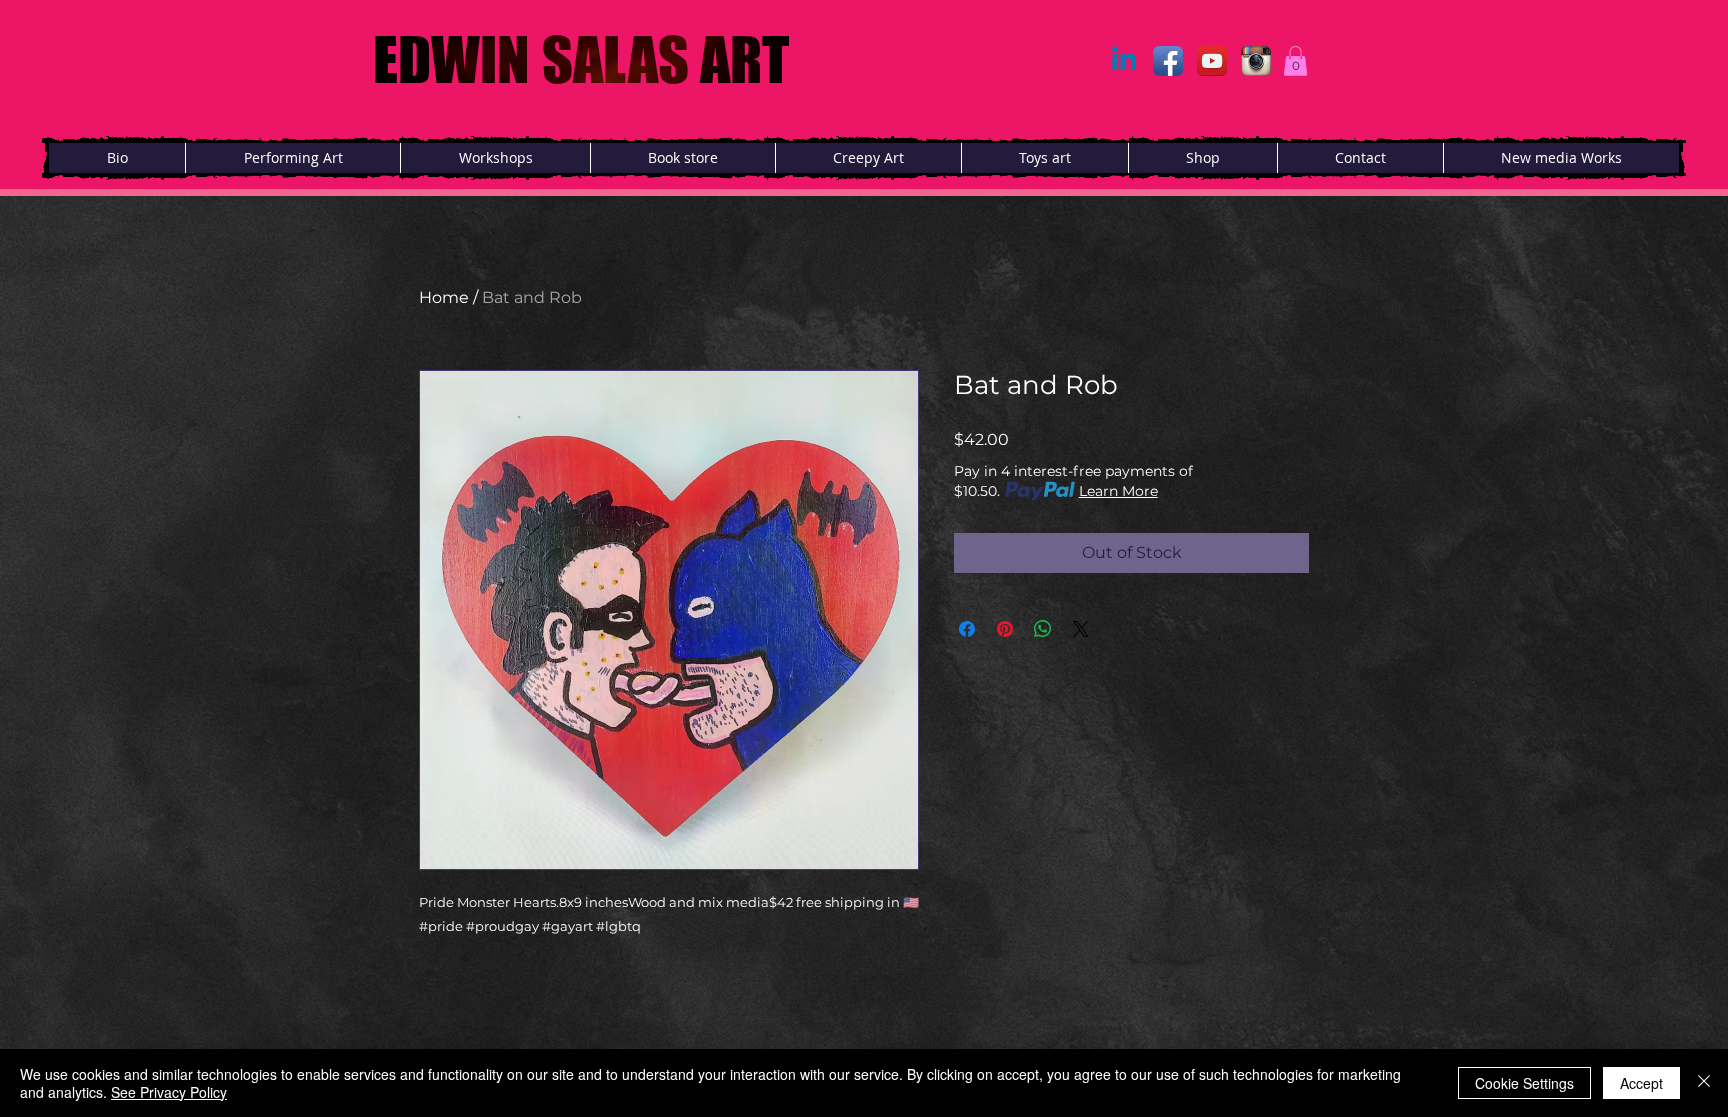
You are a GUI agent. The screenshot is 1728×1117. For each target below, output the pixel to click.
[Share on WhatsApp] (1043, 629)
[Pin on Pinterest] (1005, 629)
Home (444, 297)
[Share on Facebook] (967, 629)
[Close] (1704, 1083)
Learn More (1118, 491)
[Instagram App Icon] (1256, 61)
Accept (1641, 1083)
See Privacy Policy (169, 1092)
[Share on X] (1081, 629)
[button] (1295, 61)
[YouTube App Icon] (1212, 61)
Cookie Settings (1524, 1083)
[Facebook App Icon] (1168, 61)
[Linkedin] (1124, 61)
